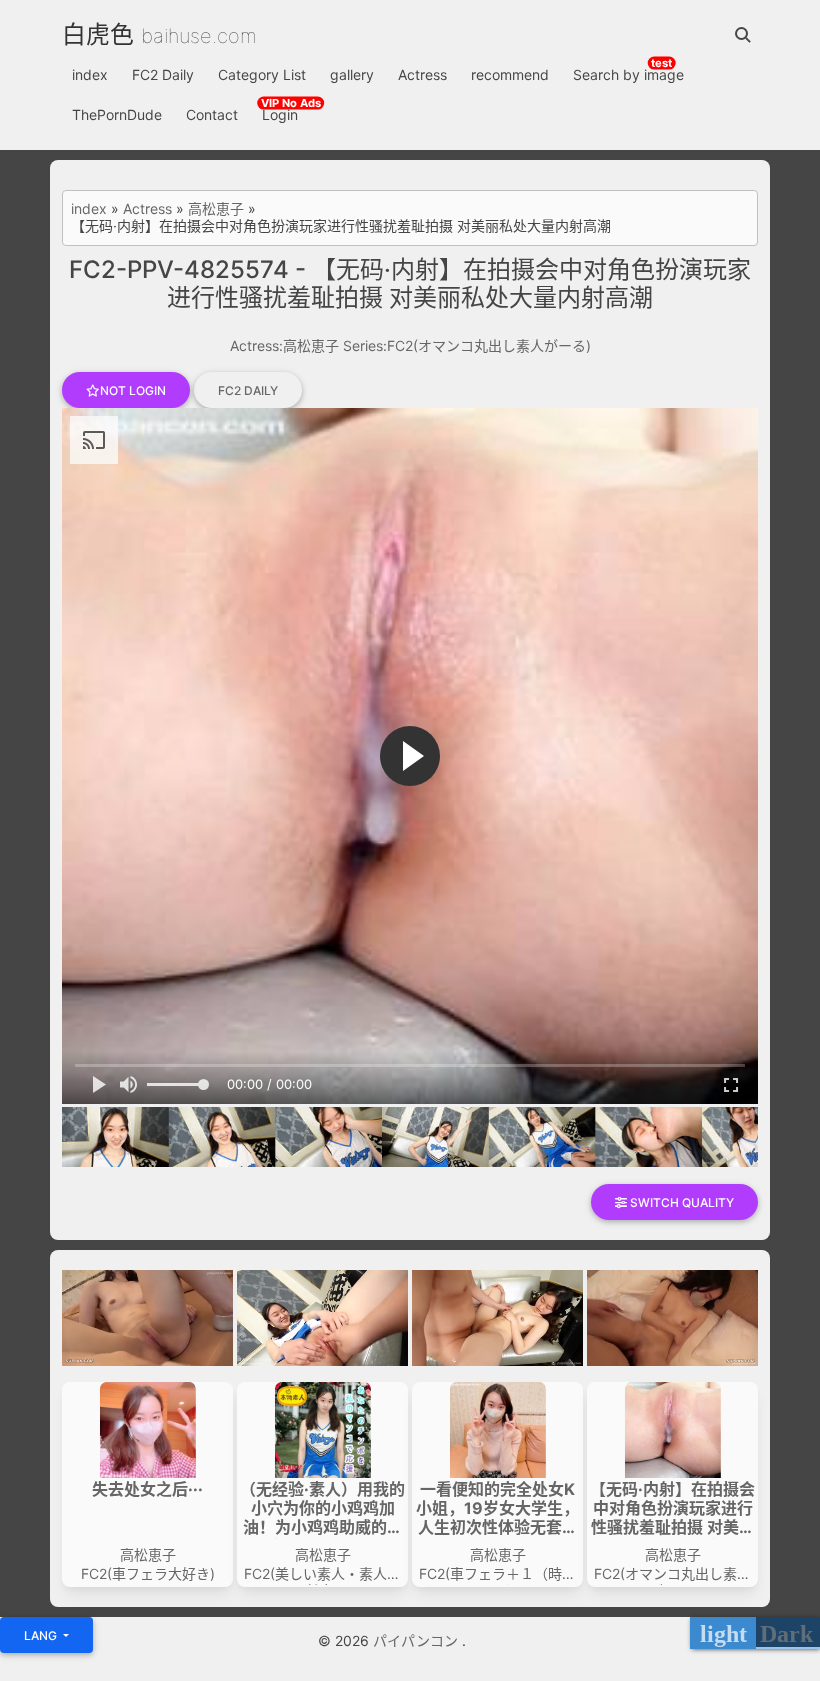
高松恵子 (216, 209)
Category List (262, 74)
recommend (510, 74)
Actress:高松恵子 (284, 345)
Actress (422, 74)
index (90, 74)
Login (280, 114)
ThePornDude (117, 114)
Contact (212, 114)
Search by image (628, 74)
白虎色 (98, 34)
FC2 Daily (163, 74)
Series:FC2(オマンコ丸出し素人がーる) (467, 345)
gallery (352, 74)
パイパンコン (417, 1640)
